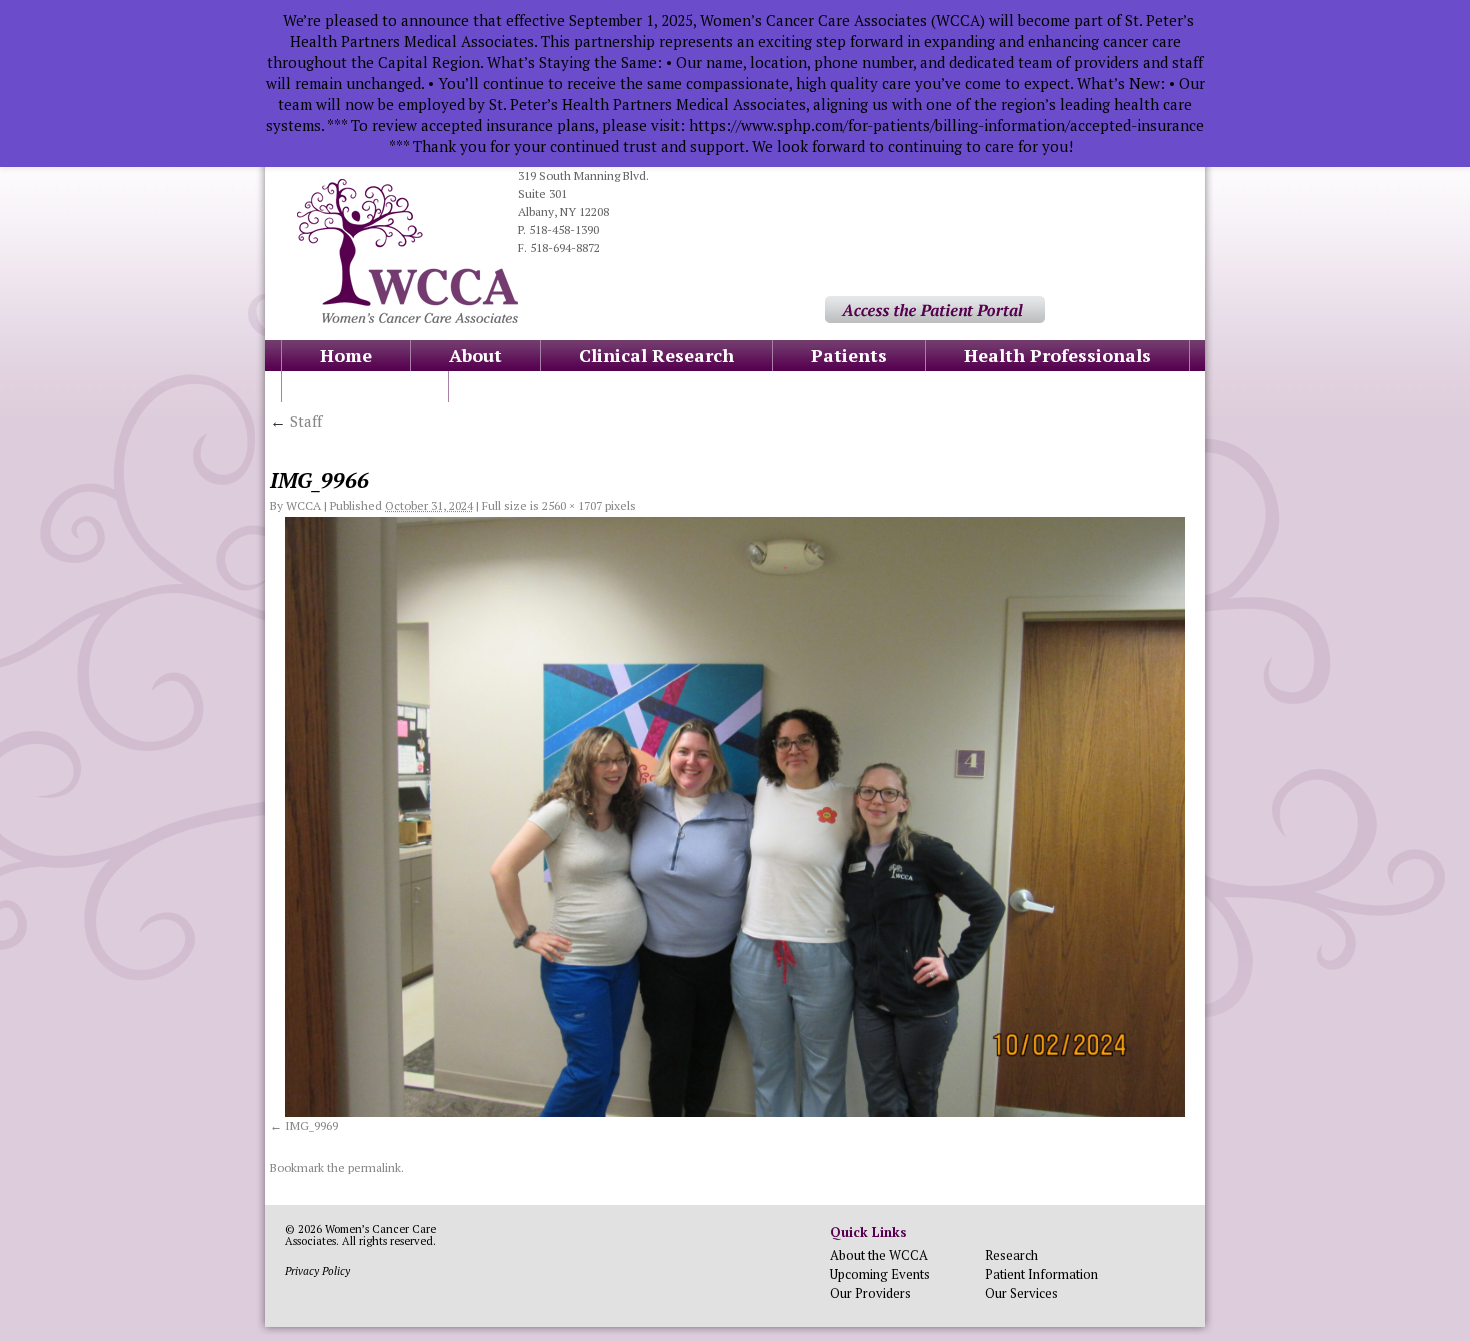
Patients (849, 355)
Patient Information (1041, 1274)
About (475, 355)
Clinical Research (656, 355)
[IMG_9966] (735, 817)
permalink (374, 1167)
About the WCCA (879, 1255)
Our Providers (870, 1293)
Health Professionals (1057, 355)
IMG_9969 (311, 1125)
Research (1011, 1255)
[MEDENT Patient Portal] (935, 318)
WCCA (303, 505)
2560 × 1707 (572, 505)
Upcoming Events (880, 1274)
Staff (296, 421)
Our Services (1021, 1293)
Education (365, 386)
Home (346, 355)
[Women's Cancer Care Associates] (407, 318)
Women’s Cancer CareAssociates (360, 1235)
